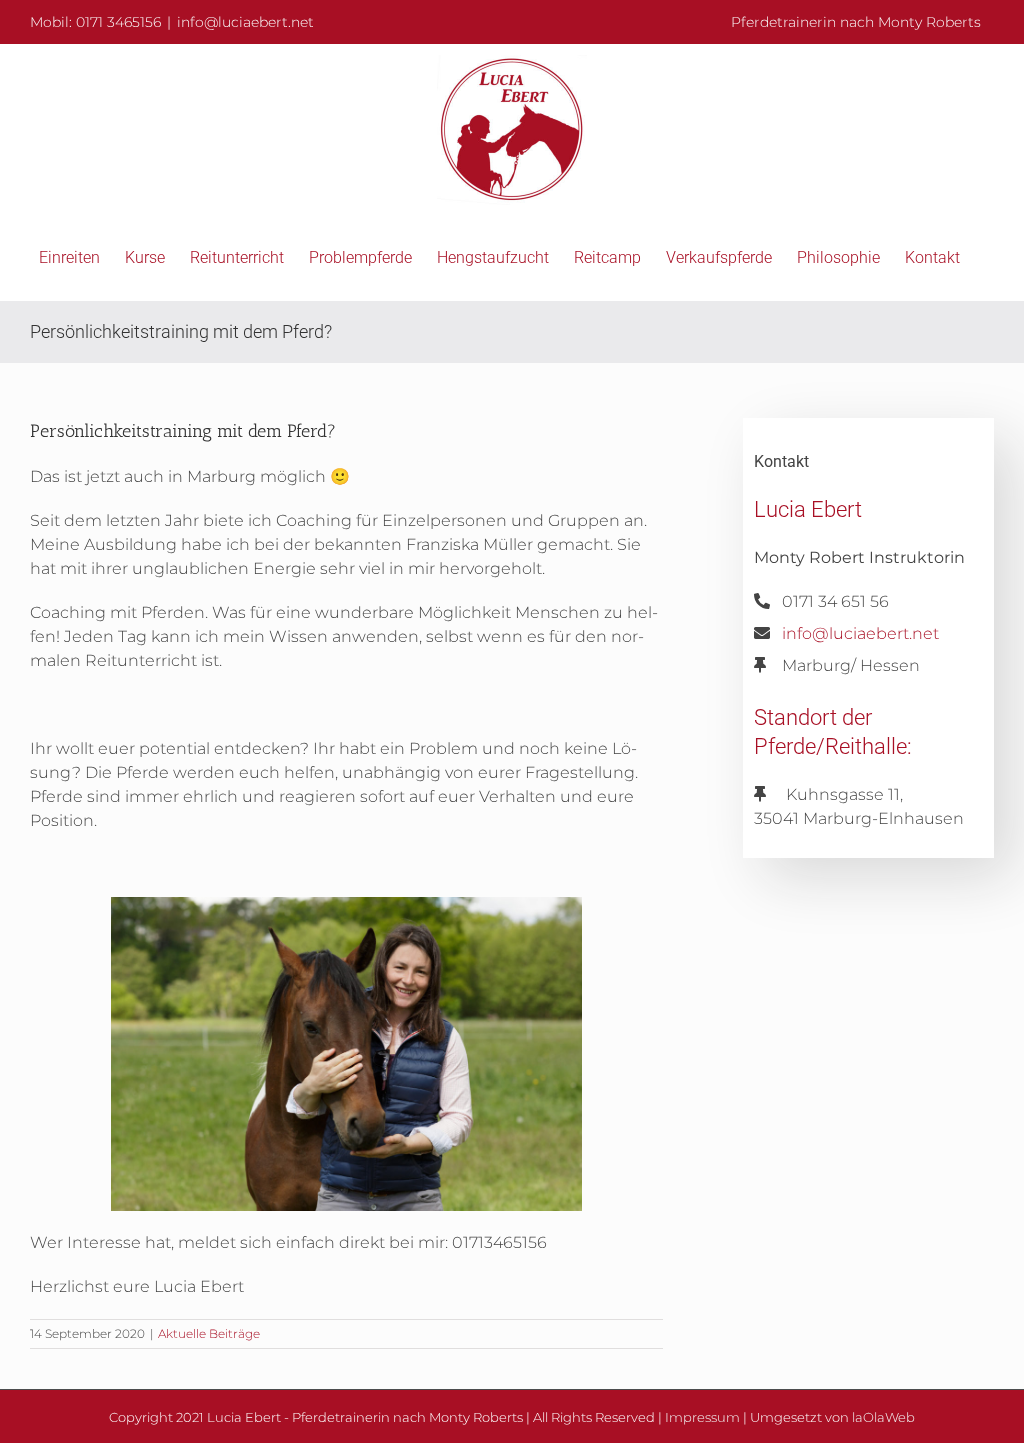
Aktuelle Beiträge (209, 1333)
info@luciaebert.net (245, 22)
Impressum (702, 1417)
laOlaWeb (883, 1417)
